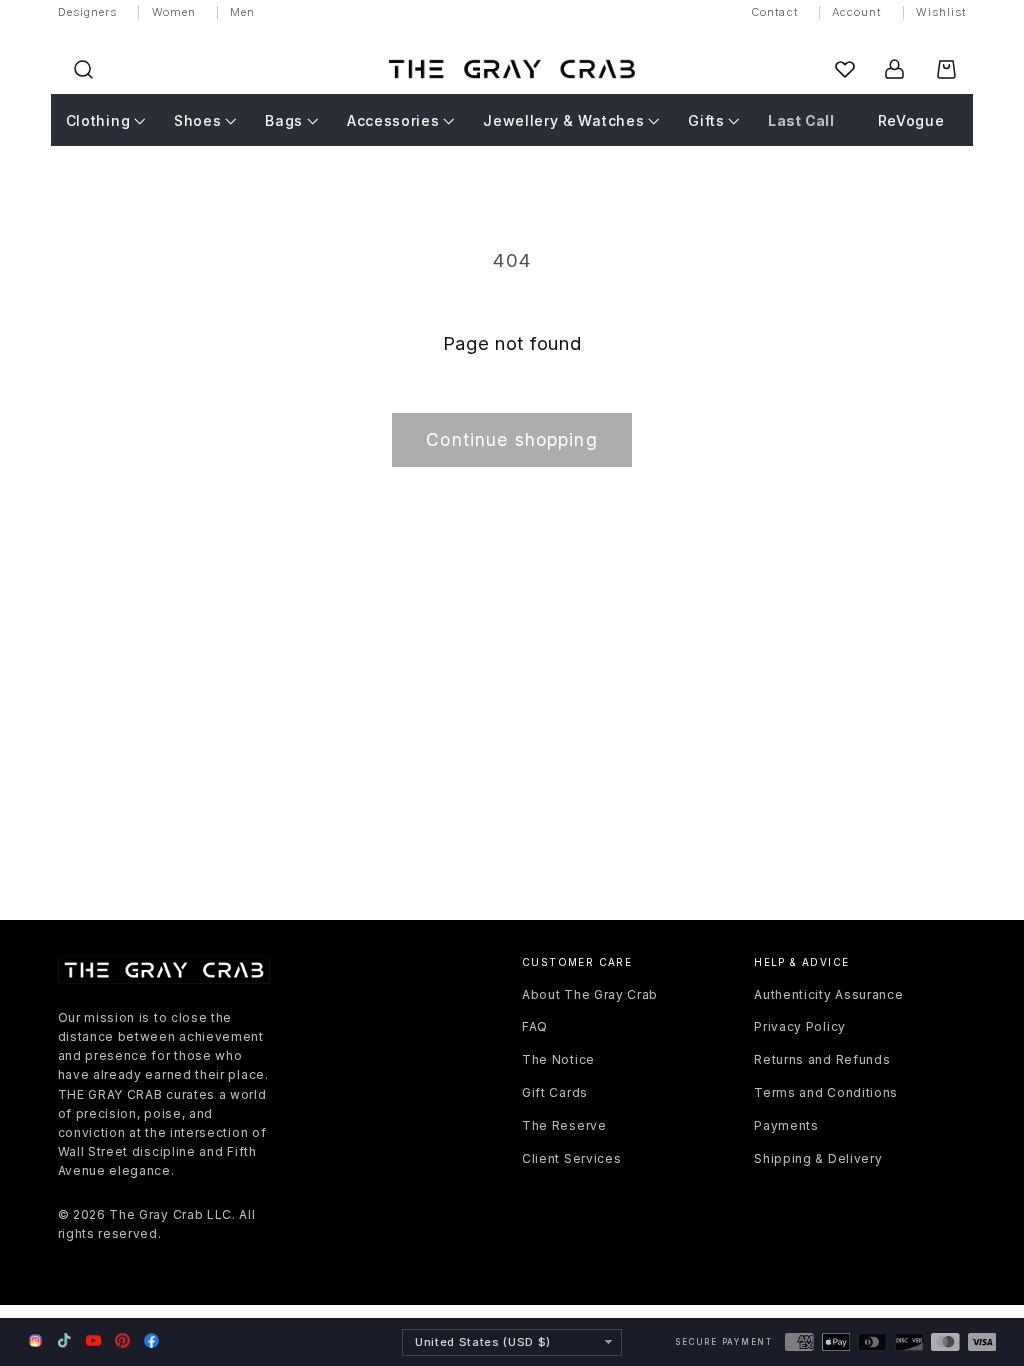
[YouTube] (93, 1340)
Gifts (706, 120)
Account (857, 12)
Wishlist (941, 12)
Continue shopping (512, 439)
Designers (88, 12)
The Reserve (564, 1125)
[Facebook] (151, 1340)
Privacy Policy (800, 1026)
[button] (83, 69)
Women (174, 12)
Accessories (393, 120)
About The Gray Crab (590, 994)
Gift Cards (555, 1092)
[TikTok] (64, 1340)
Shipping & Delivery (818, 1158)
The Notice (558, 1059)
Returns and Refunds (822, 1059)
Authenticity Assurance (828, 994)
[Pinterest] (122, 1340)
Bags (284, 120)
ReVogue (911, 120)
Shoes (197, 120)
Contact (774, 12)
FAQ (535, 1026)
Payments (786, 1125)
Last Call (801, 120)
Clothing (98, 120)
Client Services (571, 1158)
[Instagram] (35, 1342)
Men (242, 12)
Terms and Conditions (826, 1092)
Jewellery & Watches (563, 120)
